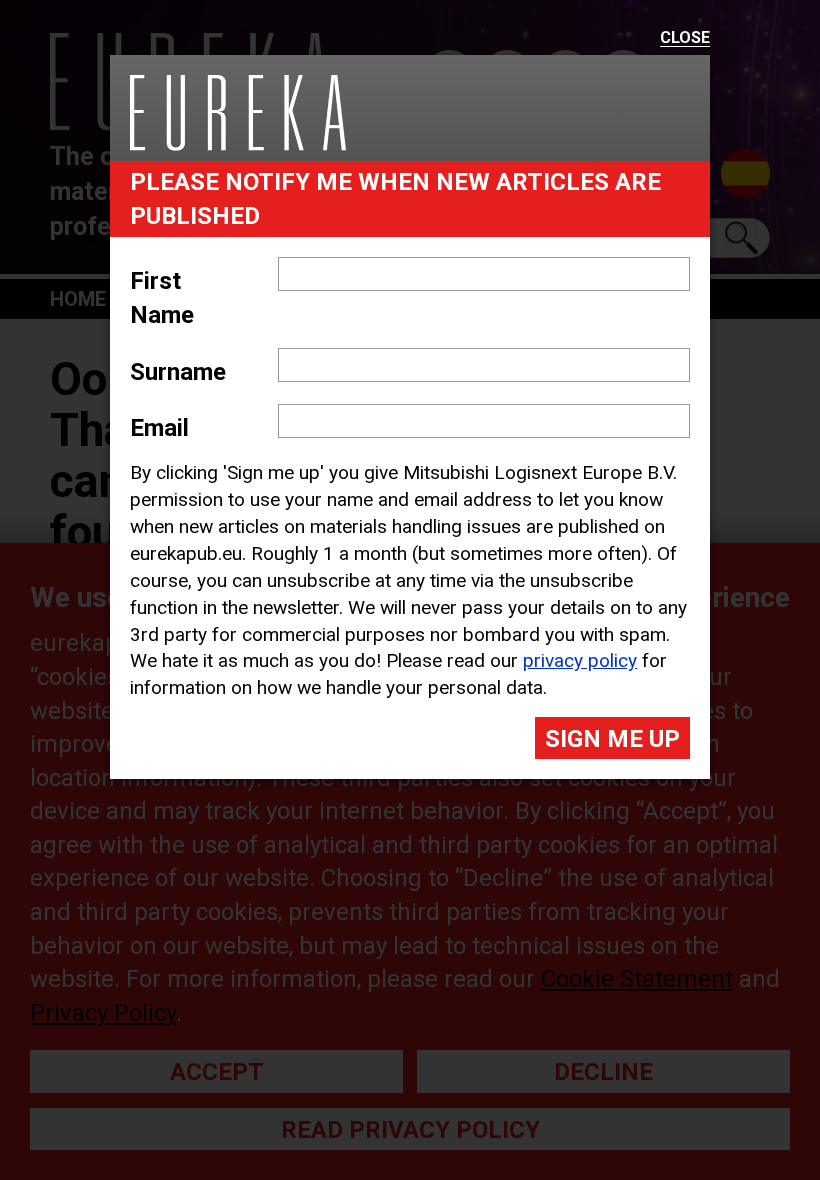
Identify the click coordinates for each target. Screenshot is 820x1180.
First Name (162, 298)
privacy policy (580, 660)
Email (159, 428)
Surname (178, 372)
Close (685, 38)
